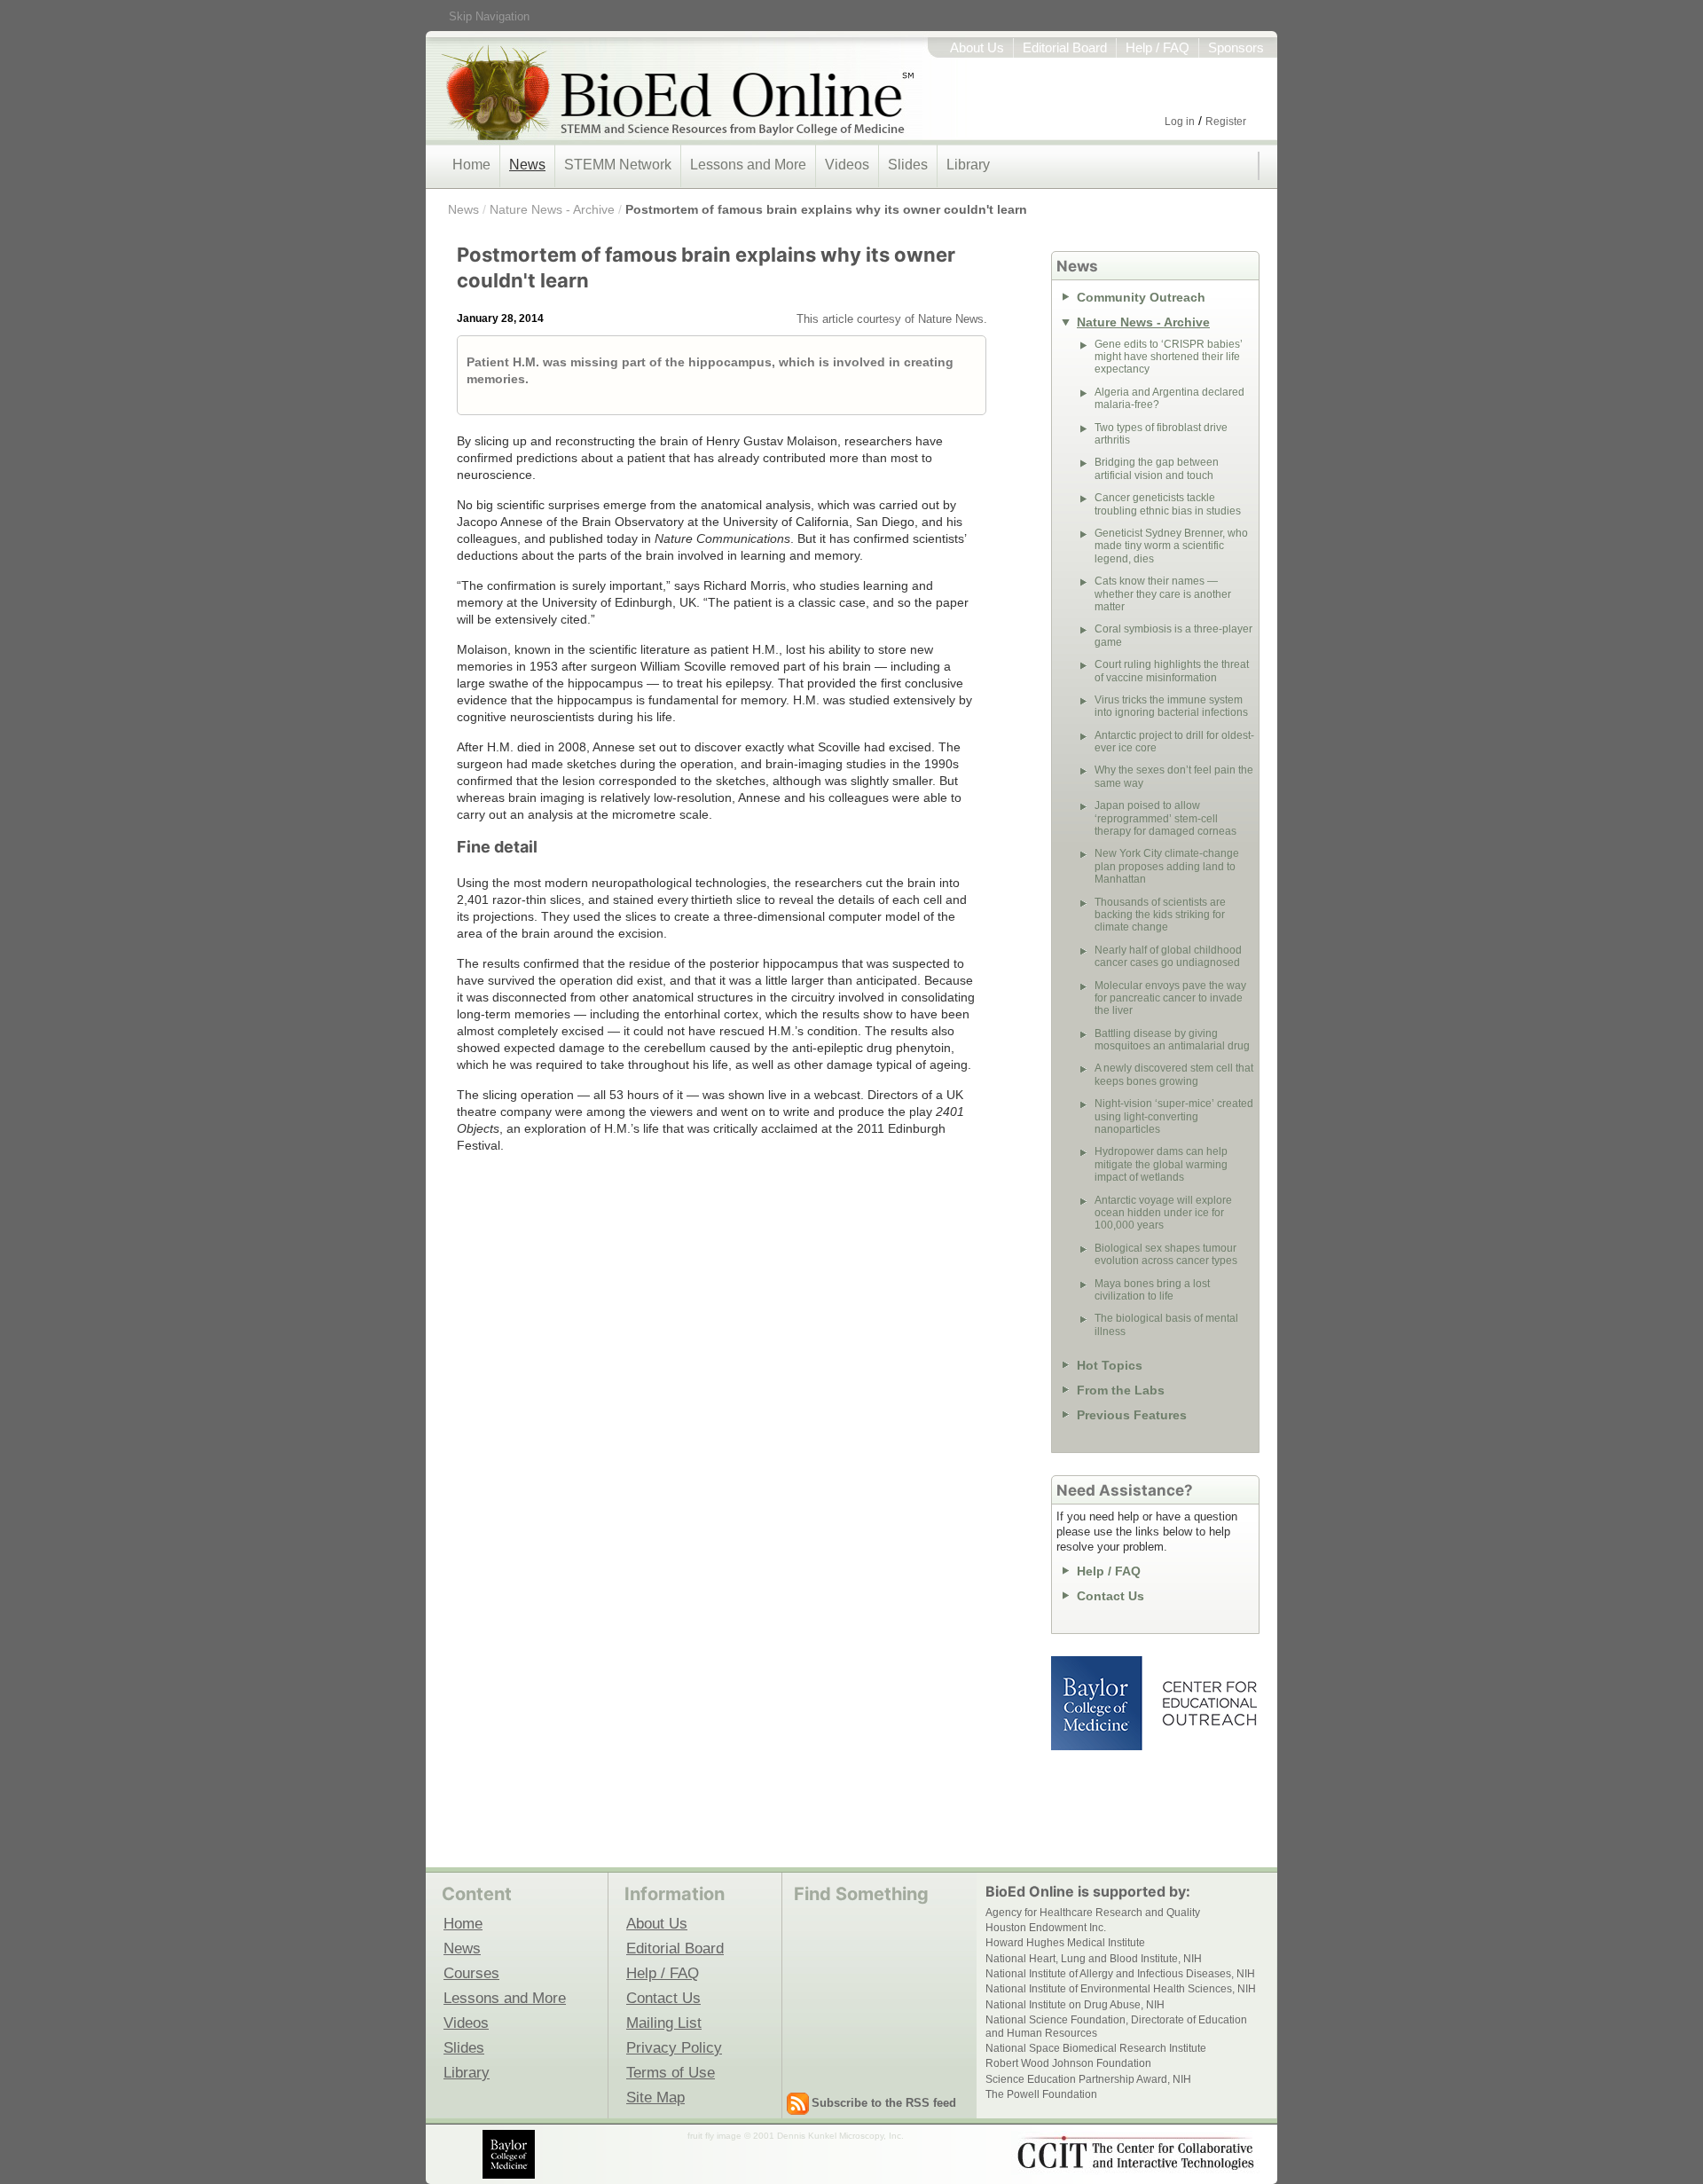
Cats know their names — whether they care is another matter (1163, 594)
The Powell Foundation (1041, 2094)
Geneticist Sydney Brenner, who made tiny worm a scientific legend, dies (1171, 546)
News (527, 165)
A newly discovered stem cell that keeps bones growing (1174, 1074)
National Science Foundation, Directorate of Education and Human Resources (1116, 2026)
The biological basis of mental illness (1166, 1324)
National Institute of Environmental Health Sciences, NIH (1121, 1989)
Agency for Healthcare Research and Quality (1093, 1913)
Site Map (655, 2097)
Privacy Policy (674, 2047)
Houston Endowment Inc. (1046, 1928)
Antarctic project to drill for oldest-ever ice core (1174, 742)
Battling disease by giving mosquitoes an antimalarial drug (1172, 1040)
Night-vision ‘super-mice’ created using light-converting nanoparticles (1174, 1116)
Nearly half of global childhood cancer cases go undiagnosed (1168, 956)
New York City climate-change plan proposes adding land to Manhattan (1167, 866)
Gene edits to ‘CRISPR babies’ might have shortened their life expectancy (1169, 357)
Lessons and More (748, 165)
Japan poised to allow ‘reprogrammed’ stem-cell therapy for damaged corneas (1165, 818)
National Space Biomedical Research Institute (1096, 2048)
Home (471, 165)
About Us (977, 48)
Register (1226, 122)
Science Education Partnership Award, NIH (1088, 2079)
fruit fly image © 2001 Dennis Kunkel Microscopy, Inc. (796, 2136)
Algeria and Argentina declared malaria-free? (1169, 398)
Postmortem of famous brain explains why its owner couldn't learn (826, 209)
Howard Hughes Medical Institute (1065, 1943)
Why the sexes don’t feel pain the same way (1174, 776)
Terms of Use (671, 2072)
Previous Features (1132, 1415)
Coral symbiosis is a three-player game (1173, 635)
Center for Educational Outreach (1209, 1703)
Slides (908, 165)
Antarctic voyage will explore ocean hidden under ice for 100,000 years (1163, 1213)
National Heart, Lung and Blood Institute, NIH (1094, 1959)
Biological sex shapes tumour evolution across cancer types (1166, 1254)
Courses (471, 1973)
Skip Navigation (489, 16)
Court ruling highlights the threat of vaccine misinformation (1172, 671)
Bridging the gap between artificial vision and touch (1157, 468)
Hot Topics (1110, 1365)
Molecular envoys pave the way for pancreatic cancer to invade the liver (1170, 998)
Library (968, 165)
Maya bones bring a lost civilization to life (1152, 1290)
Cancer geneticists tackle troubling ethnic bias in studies (1168, 504)
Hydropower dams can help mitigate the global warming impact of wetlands (1161, 1164)
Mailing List (664, 2023)
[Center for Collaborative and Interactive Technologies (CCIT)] (1135, 2153)
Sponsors (1236, 48)
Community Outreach (1141, 297)
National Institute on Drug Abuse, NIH (1075, 2005)
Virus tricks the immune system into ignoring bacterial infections (1171, 706)
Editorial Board (1065, 48)
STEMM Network (618, 165)
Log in (1180, 122)
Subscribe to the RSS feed (884, 2103)
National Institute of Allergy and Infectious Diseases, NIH (1120, 1974)
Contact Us (1110, 1596)
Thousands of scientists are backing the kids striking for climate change (1160, 915)
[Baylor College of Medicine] (510, 2154)
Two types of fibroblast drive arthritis (1161, 434)
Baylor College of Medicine (1098, 1703)
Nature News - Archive (552, 209)
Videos (847, 165)
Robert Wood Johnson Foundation (1068, 2063)
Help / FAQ (1158, 48)
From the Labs (1121, 1390)
